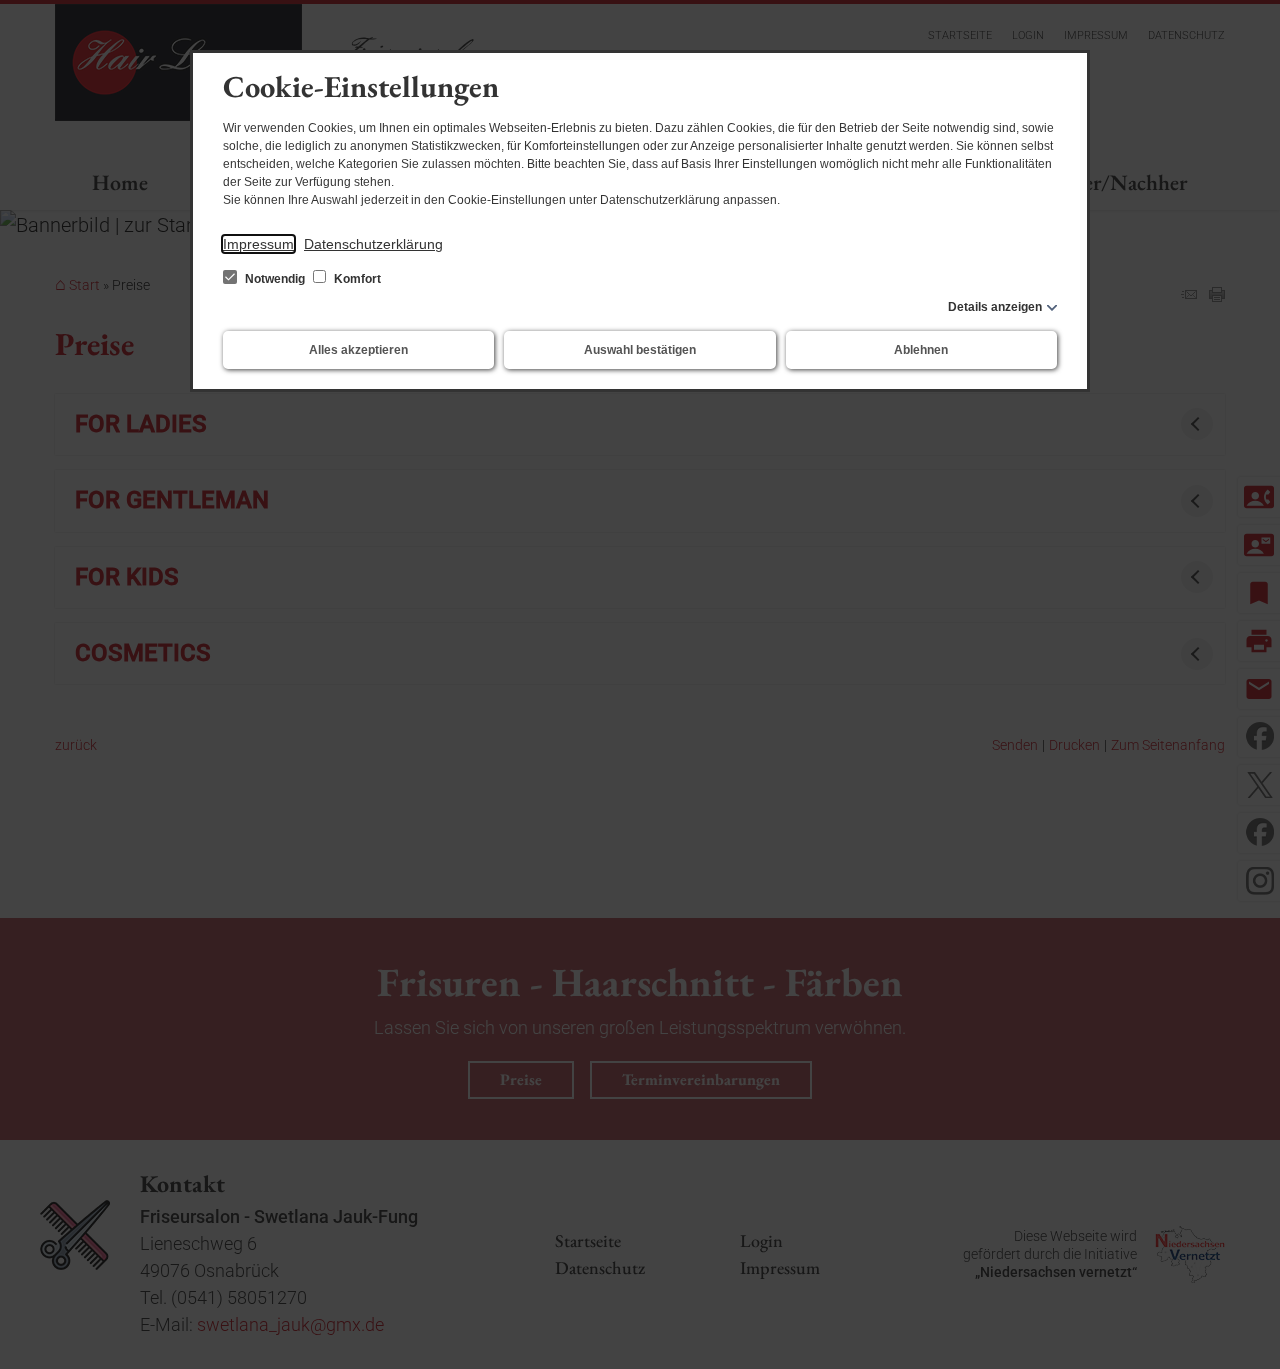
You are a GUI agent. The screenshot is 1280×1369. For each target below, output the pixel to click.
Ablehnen (921, 350)
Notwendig (275, 279)
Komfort (356, 279)
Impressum (258, 244)
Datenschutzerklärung (373, 244)
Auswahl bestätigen (640, 350)
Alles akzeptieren (358, 350)
